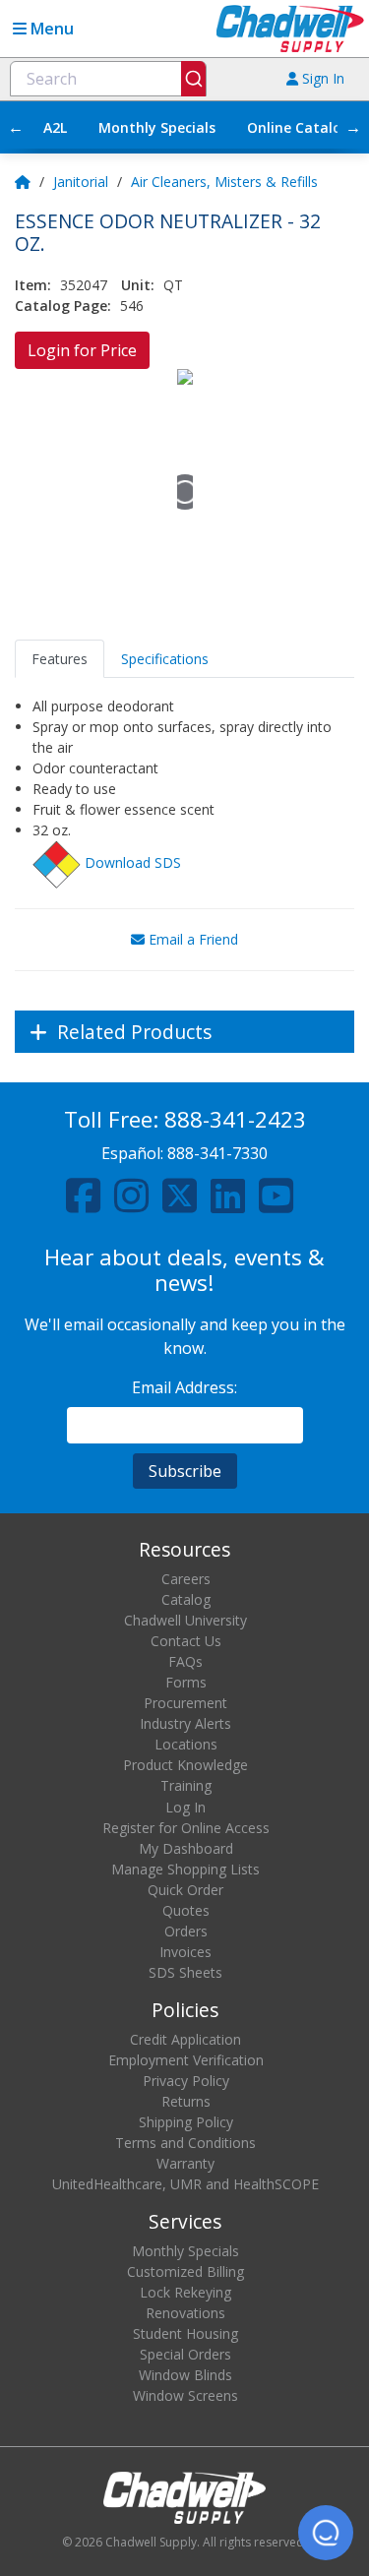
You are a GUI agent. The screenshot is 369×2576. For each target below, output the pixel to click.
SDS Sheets (185, 1972)
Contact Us (186, 1641)
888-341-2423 (235, 1119)
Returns (186, 2101)
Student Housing (185, 2333)
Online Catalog (299, 127)
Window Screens (185, 2395)
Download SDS (133, 862)
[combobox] (108, 79)
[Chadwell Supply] (290, 27)
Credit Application (185, 2039)
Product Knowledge (185, 1765)
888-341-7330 (217, 1153)
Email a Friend (191, 939)
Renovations (185, 2313)
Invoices (185, 1952)
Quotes (186, 1910)
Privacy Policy (186, 2081)
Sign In (321, 78)
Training (186, 1785)
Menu (50, 29)
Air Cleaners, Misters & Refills (224, 182)
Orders (186, 1931)
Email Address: (184, 1387)
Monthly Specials (157, 127)
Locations (186, 1744)
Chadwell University (185, 1620)
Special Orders (185, 2354)
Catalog (186, 1599)
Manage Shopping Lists (185, 1869)
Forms (186, 1682)
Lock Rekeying (185, 2292)
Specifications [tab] (165, 659)
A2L (55, 127)
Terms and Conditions (185, 2143)
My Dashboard (186, 1848)
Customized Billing (185, 2271)
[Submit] (193, 79)
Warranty (185, 2163)
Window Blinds (185, 2375)
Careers (186, 1579)
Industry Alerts (185, 1723)
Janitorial (81, 182)
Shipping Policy (186, 2122)
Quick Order (185, 1890)
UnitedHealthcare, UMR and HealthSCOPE (185, 2184)
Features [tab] (60, 659)
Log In (185, 1807)
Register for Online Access (186, 1828)
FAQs (185, 1661)
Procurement (185, 1703)
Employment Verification (186, 2060)
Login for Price (82, 350)
